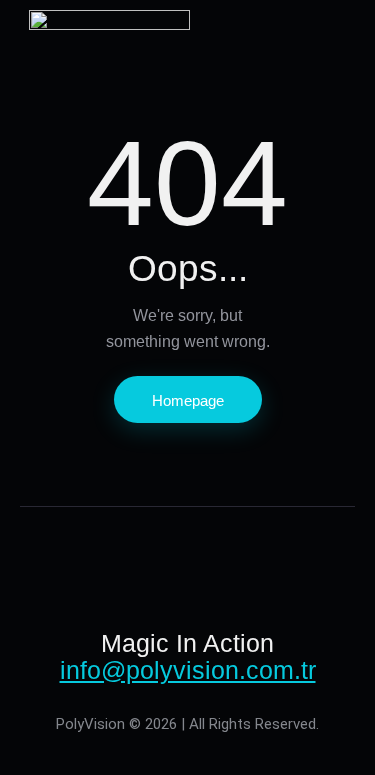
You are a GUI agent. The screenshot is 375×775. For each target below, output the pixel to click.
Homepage (188, 400)
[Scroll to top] (330, 730)
